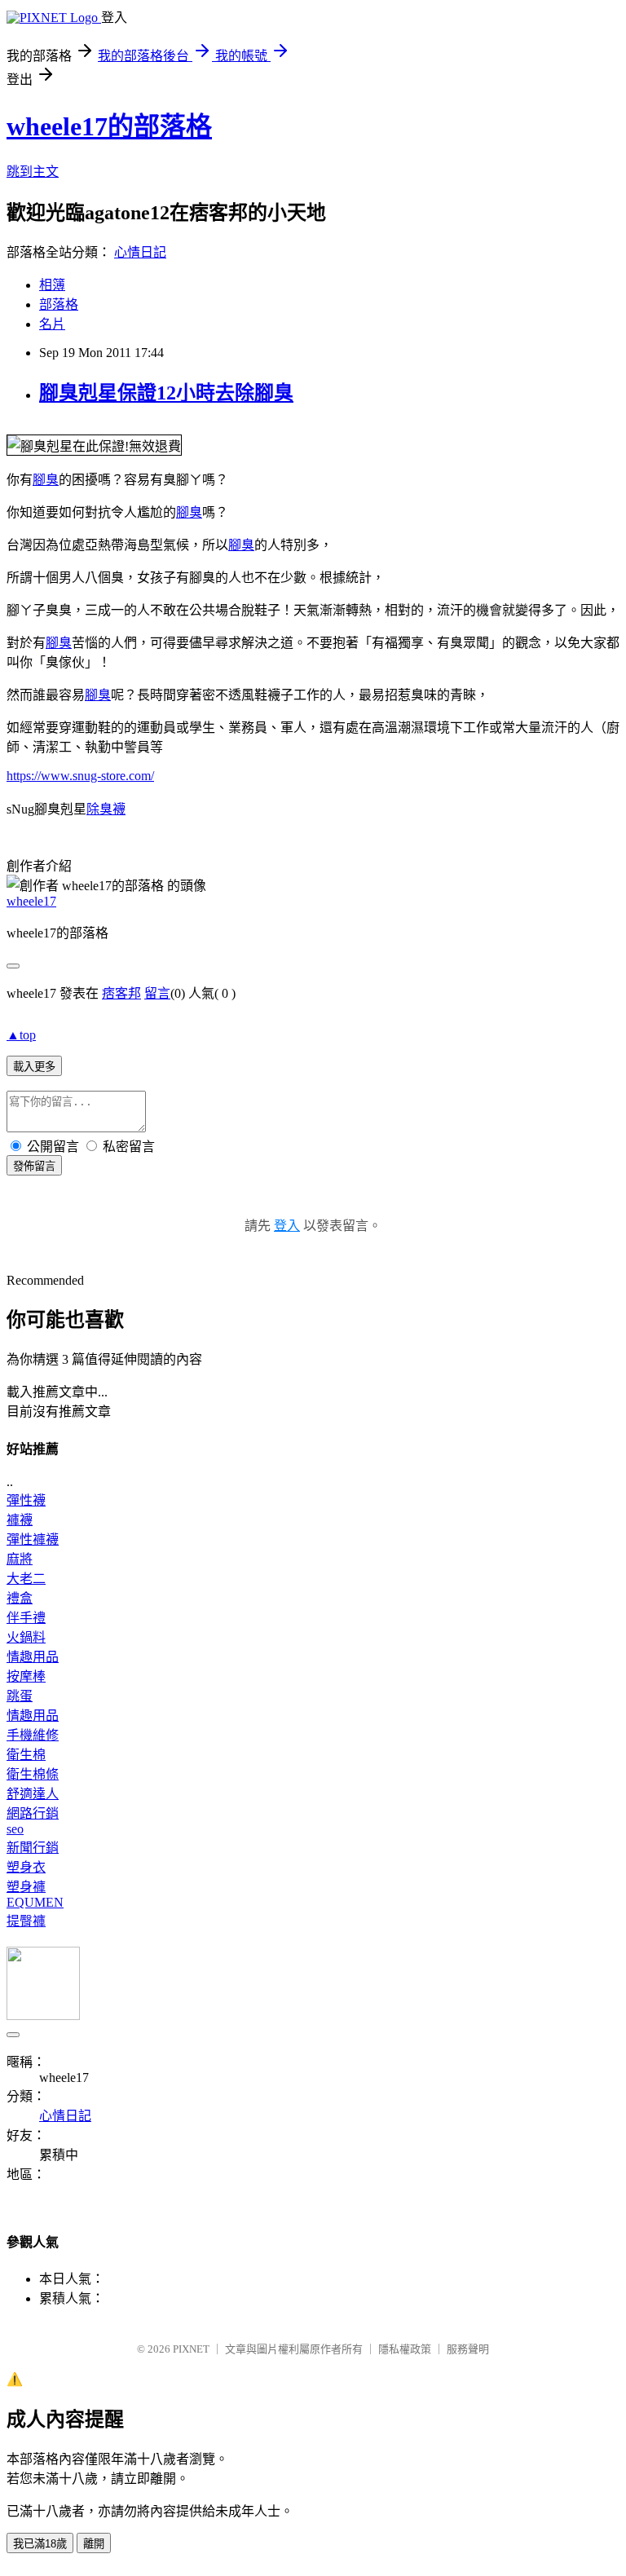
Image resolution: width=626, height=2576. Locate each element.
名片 (52, 324)
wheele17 (31, 901)
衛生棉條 (33, 1774)
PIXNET (191, 2349)
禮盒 (20, 1598)
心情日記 (140, 252)
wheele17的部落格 (109, 126)
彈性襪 (26, 1500)
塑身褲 (26, 1887)
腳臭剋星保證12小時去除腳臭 (166, 393)
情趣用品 (33, 1657)
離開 (94, 2544)
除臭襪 (106, 809)
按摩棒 (26, 1676)
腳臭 (46, 480)
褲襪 (20, 1520)
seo (15, 1829)
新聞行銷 (33, 1848)
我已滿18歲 (40, 2544)
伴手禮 (26, 1618)
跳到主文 (33, 172)
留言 (157, 993)
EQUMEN (35, 1902)
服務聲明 (468, 2349)
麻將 (20, 1559)
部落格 (59, 304)
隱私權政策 (405, 2349)
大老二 (26, 1579)
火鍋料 (26, 1637)
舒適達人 (33, 1794)
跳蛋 (20, 1696)
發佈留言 (34, 1166)
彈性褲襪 (33, 1539)
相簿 (52, 285)
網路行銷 (33, 1813)
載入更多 (34, 1067)
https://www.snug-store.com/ (80, 776)
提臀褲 (26, 1921)
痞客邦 (121, 993)
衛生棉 (26, 1755)
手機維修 (33, 1735)
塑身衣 (26, 1867)
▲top (21, 1035)
